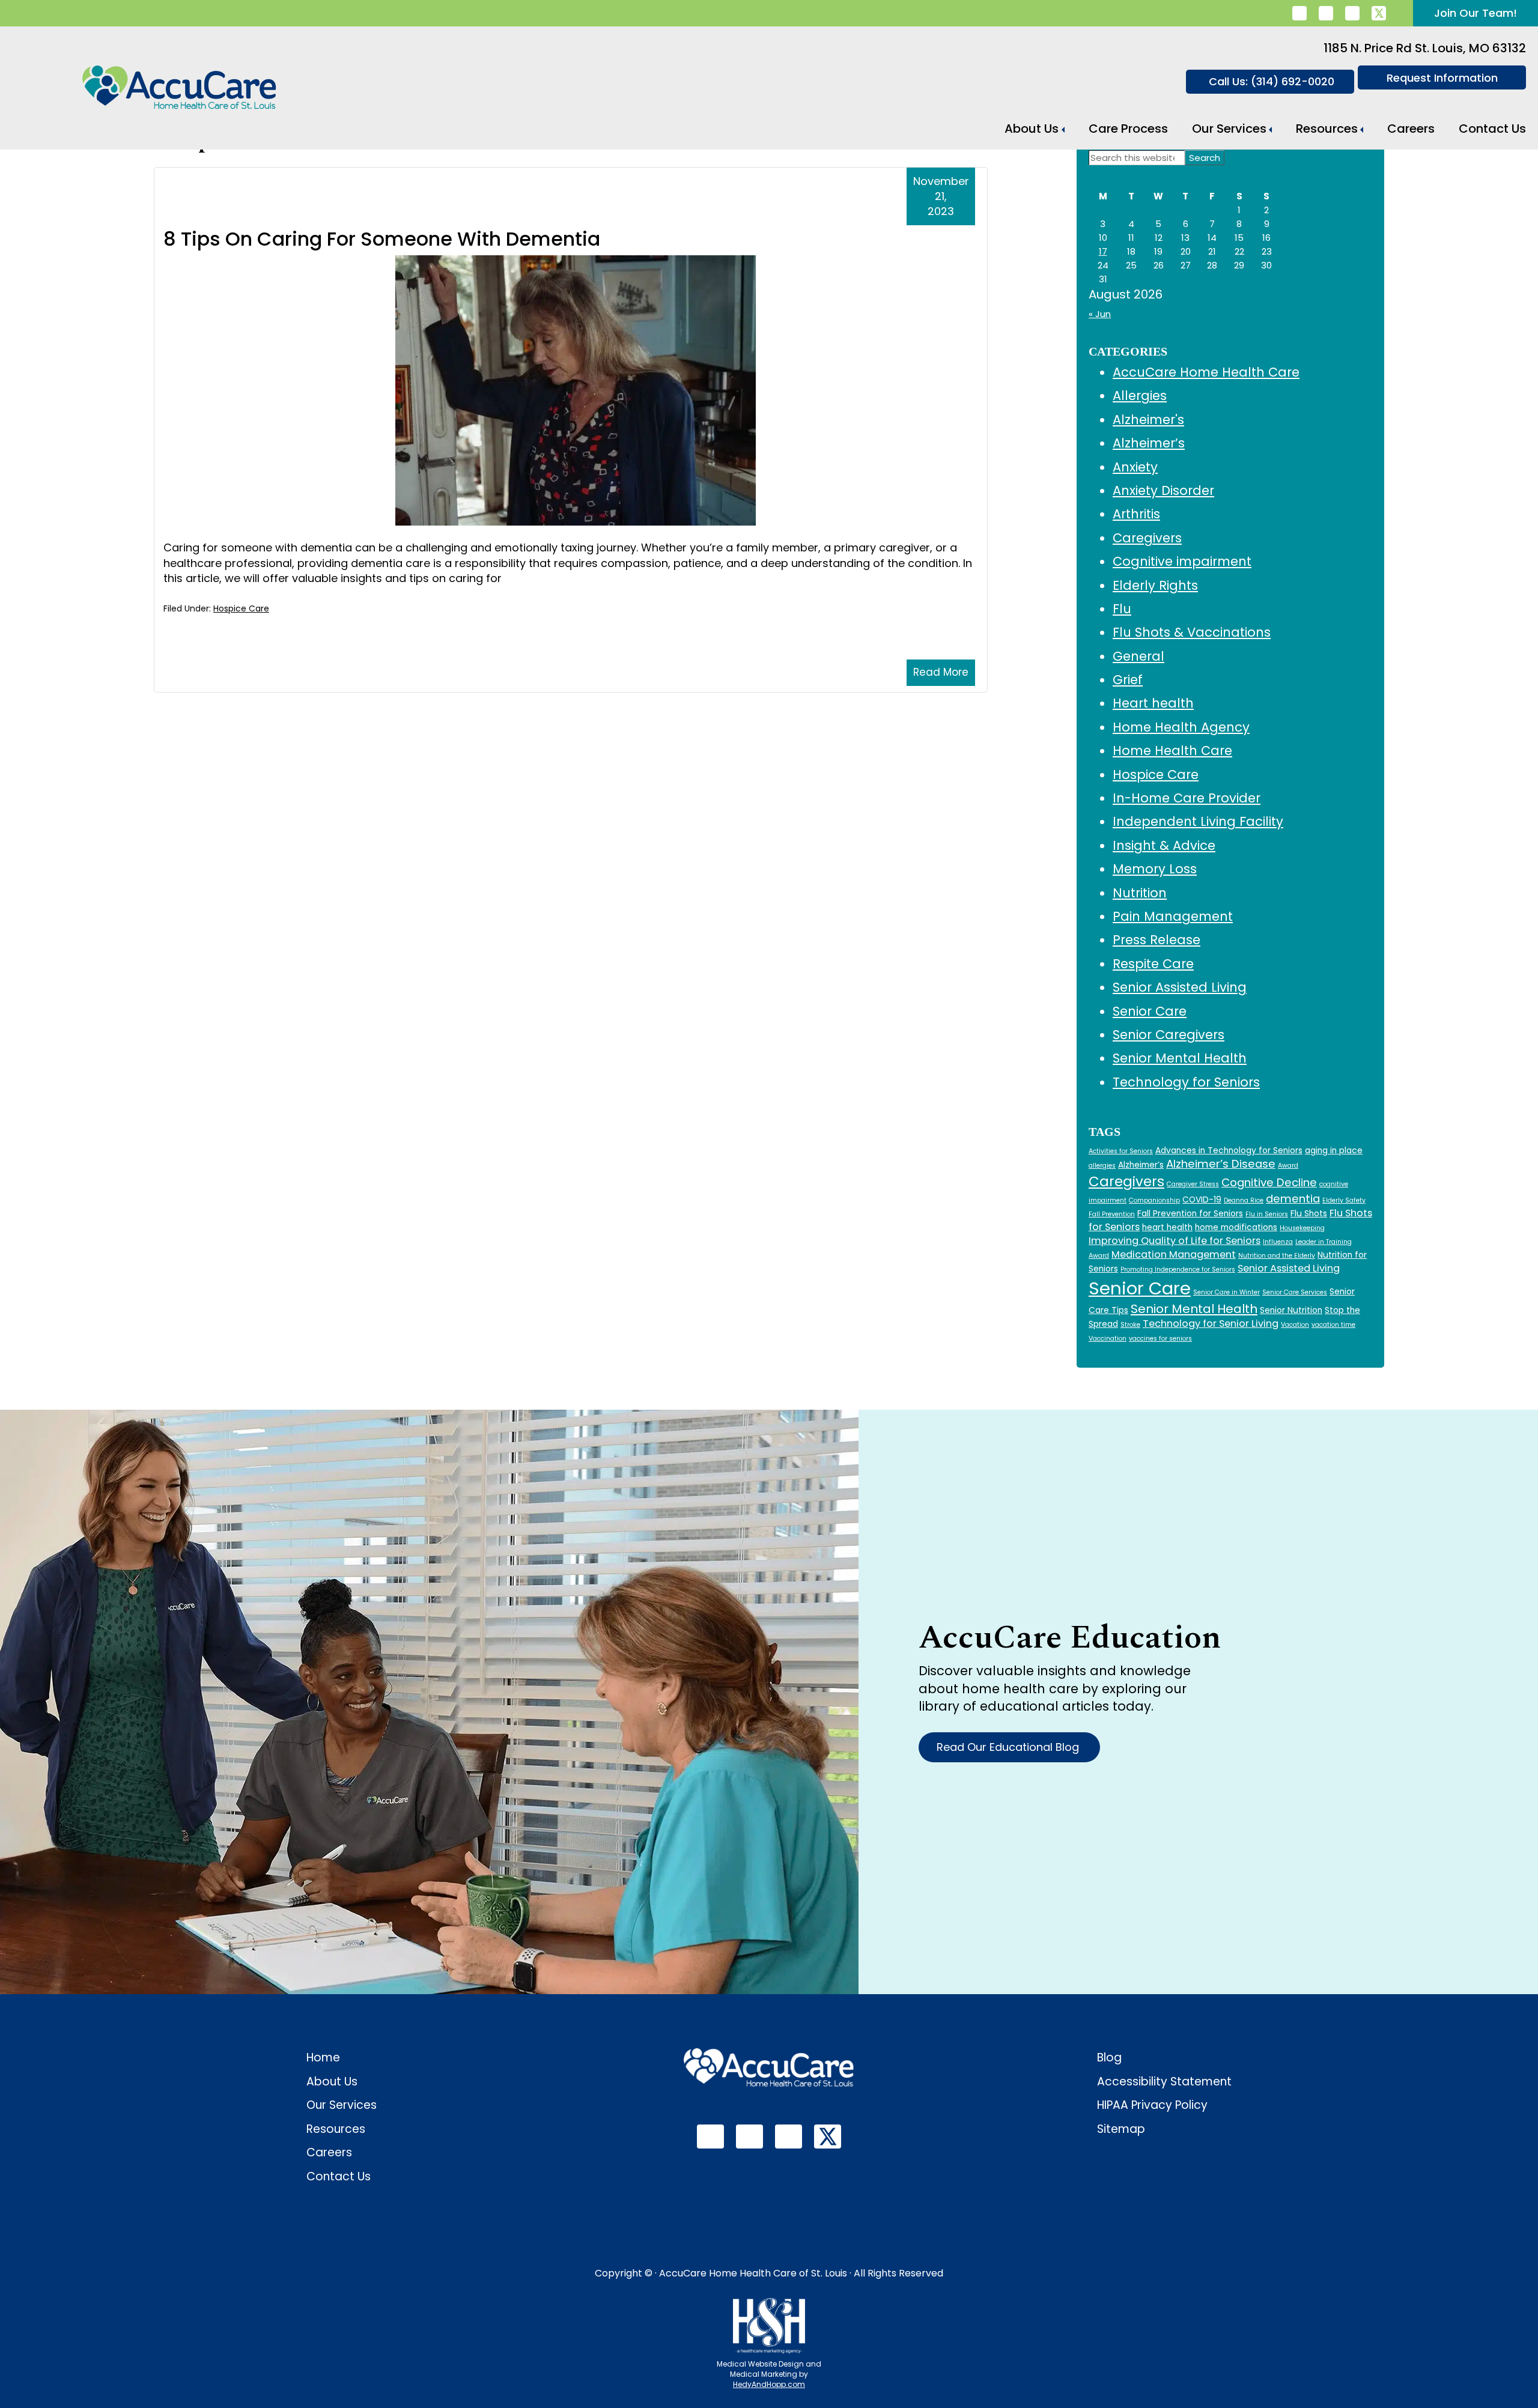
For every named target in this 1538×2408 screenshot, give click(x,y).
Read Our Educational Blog (1009, 1747)
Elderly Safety (1344, 1200)
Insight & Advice (1164, 845)
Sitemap (1121, 2129)
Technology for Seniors (1186, 1082)
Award (1288, 1166)
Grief (1128, 680)
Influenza (1278, 1242)
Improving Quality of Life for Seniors (1175, 1241)
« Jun (1100, 314)
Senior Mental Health (1180, 1058)
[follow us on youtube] (1352, 13)
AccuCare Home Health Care (1206, 372)
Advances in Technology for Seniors (1229, 1151)
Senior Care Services (1295, 1292)
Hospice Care (241, 608)
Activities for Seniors (1121, 1151)
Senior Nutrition (1291, 1310)
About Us (1032, 129)
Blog (1109, 2058)
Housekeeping (1302, 1228)
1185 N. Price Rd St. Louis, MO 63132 (1425, 48)
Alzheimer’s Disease (1221, 1164)
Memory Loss (1155, 869)
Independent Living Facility (1198, 821)
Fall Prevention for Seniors (1190, 1214)
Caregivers (1147, 538)
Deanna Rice (1244, 1200)
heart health (1167, 1227)
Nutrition (1140, 893)
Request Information (1442, 78)
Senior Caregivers (1169, 1035)
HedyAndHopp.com (769, 2384)
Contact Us (1492, 129)
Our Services (1229, 129)
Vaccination (1108, 1339)
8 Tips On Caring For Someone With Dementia (382, 239)
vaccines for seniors (1160, 1339)
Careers (1411, 129)
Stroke (1130, 1325)
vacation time (1333, 1325)
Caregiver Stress (1193, 1184)
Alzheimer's (1148, 420)
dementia (1293, 1199)
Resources (1327, 129)
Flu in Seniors (1267, 1214)
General (1138, 656)
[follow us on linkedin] (1299, 13)
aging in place (1334, 1151)
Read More (941, 672)
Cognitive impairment (1182, 561)
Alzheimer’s (1149, 443)
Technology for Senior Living (1211, 1324)
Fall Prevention (1112, 1214)
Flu (1122, 609)
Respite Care (1153, 964)
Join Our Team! (1476, 13)
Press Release (1157, 940)
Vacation (1295, 1325)
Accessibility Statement (1164, 2082)
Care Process (1128, 129)
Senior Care (1150, 1011)
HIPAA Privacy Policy (1152, 2105)
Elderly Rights (1155, 585)
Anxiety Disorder (1163, 490)
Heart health (1153, 703)
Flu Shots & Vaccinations (1192, 632)
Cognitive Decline (1269, 1182)
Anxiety (1135, 467)
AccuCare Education (1070, 1638)
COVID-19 (1202, 1200)
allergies (1102, 1166)
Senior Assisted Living (1180, 987)
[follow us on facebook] (1326, 13)
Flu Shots (1309, 1214)
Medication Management (1174, 1254)
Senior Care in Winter (1226, 1292)
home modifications (1236, 1227)
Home (323, 2058)
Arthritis (1136, 514)
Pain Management (1173, 916)
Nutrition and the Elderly (1277, 1256)
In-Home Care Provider (1187, 798)
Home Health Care (1172, 751)
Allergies (1140, 396)
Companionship (1154, 1200)
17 (1103, 251)
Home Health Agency (1181, 727)
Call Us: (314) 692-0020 (1272, 81)
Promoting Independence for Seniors (1178, 1269)
